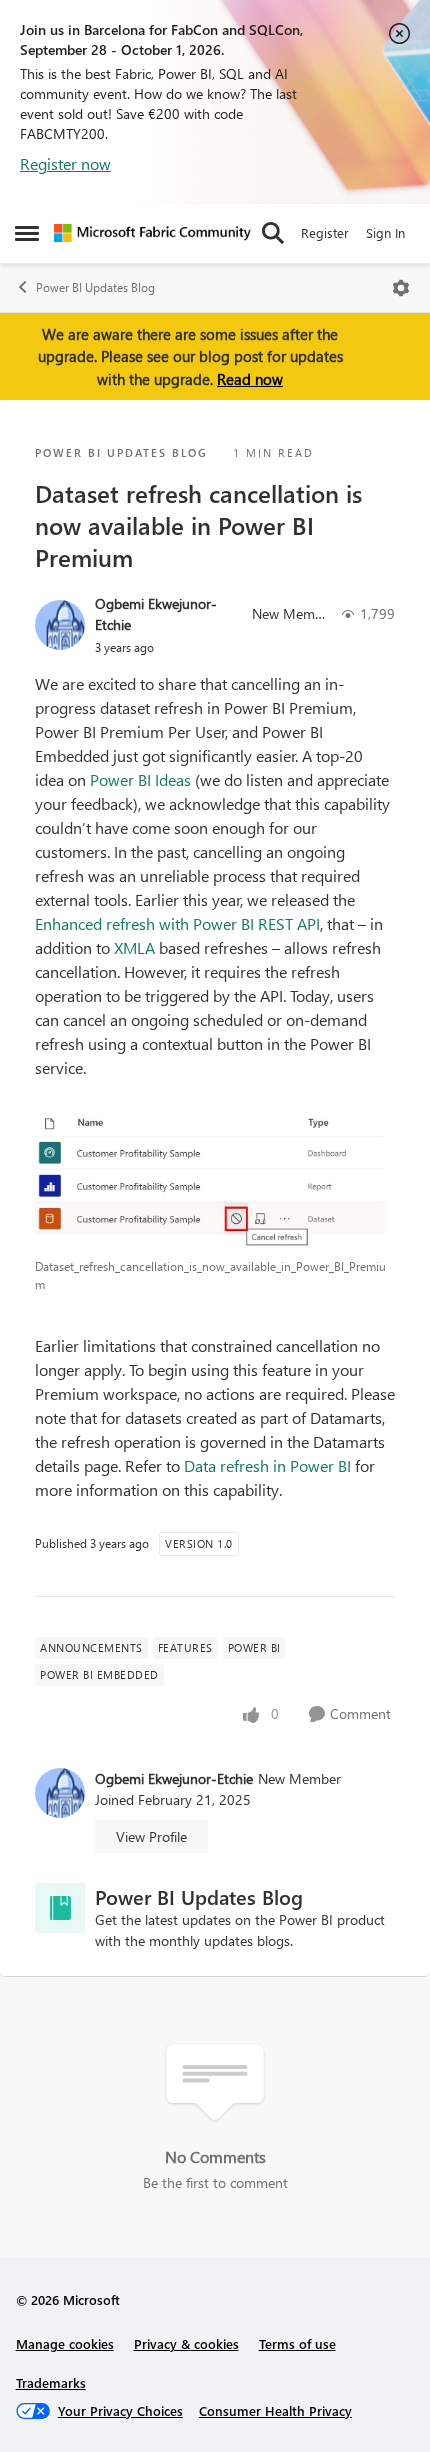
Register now (65, 163)
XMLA (134, 947)
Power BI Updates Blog (95, 287)
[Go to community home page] (152, 233)
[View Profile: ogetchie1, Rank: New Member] (60, 625)
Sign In (385, 232)
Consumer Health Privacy (275, 2410)
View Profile (151, 1836)
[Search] (273, 233)
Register (325, 232)
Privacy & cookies (186, 2343)
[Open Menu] (401, 288)
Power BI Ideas (142, 779)
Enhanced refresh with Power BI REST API (177, 923)
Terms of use (297, 2343)
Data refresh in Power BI (267, 1465)
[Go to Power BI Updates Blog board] (60, 1908)
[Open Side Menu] (27, 233)
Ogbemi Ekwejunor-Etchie (156, 614)
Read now (250, 379)
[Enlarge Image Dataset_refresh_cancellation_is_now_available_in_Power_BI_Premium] (215, 1179)
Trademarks (51, 2382)
